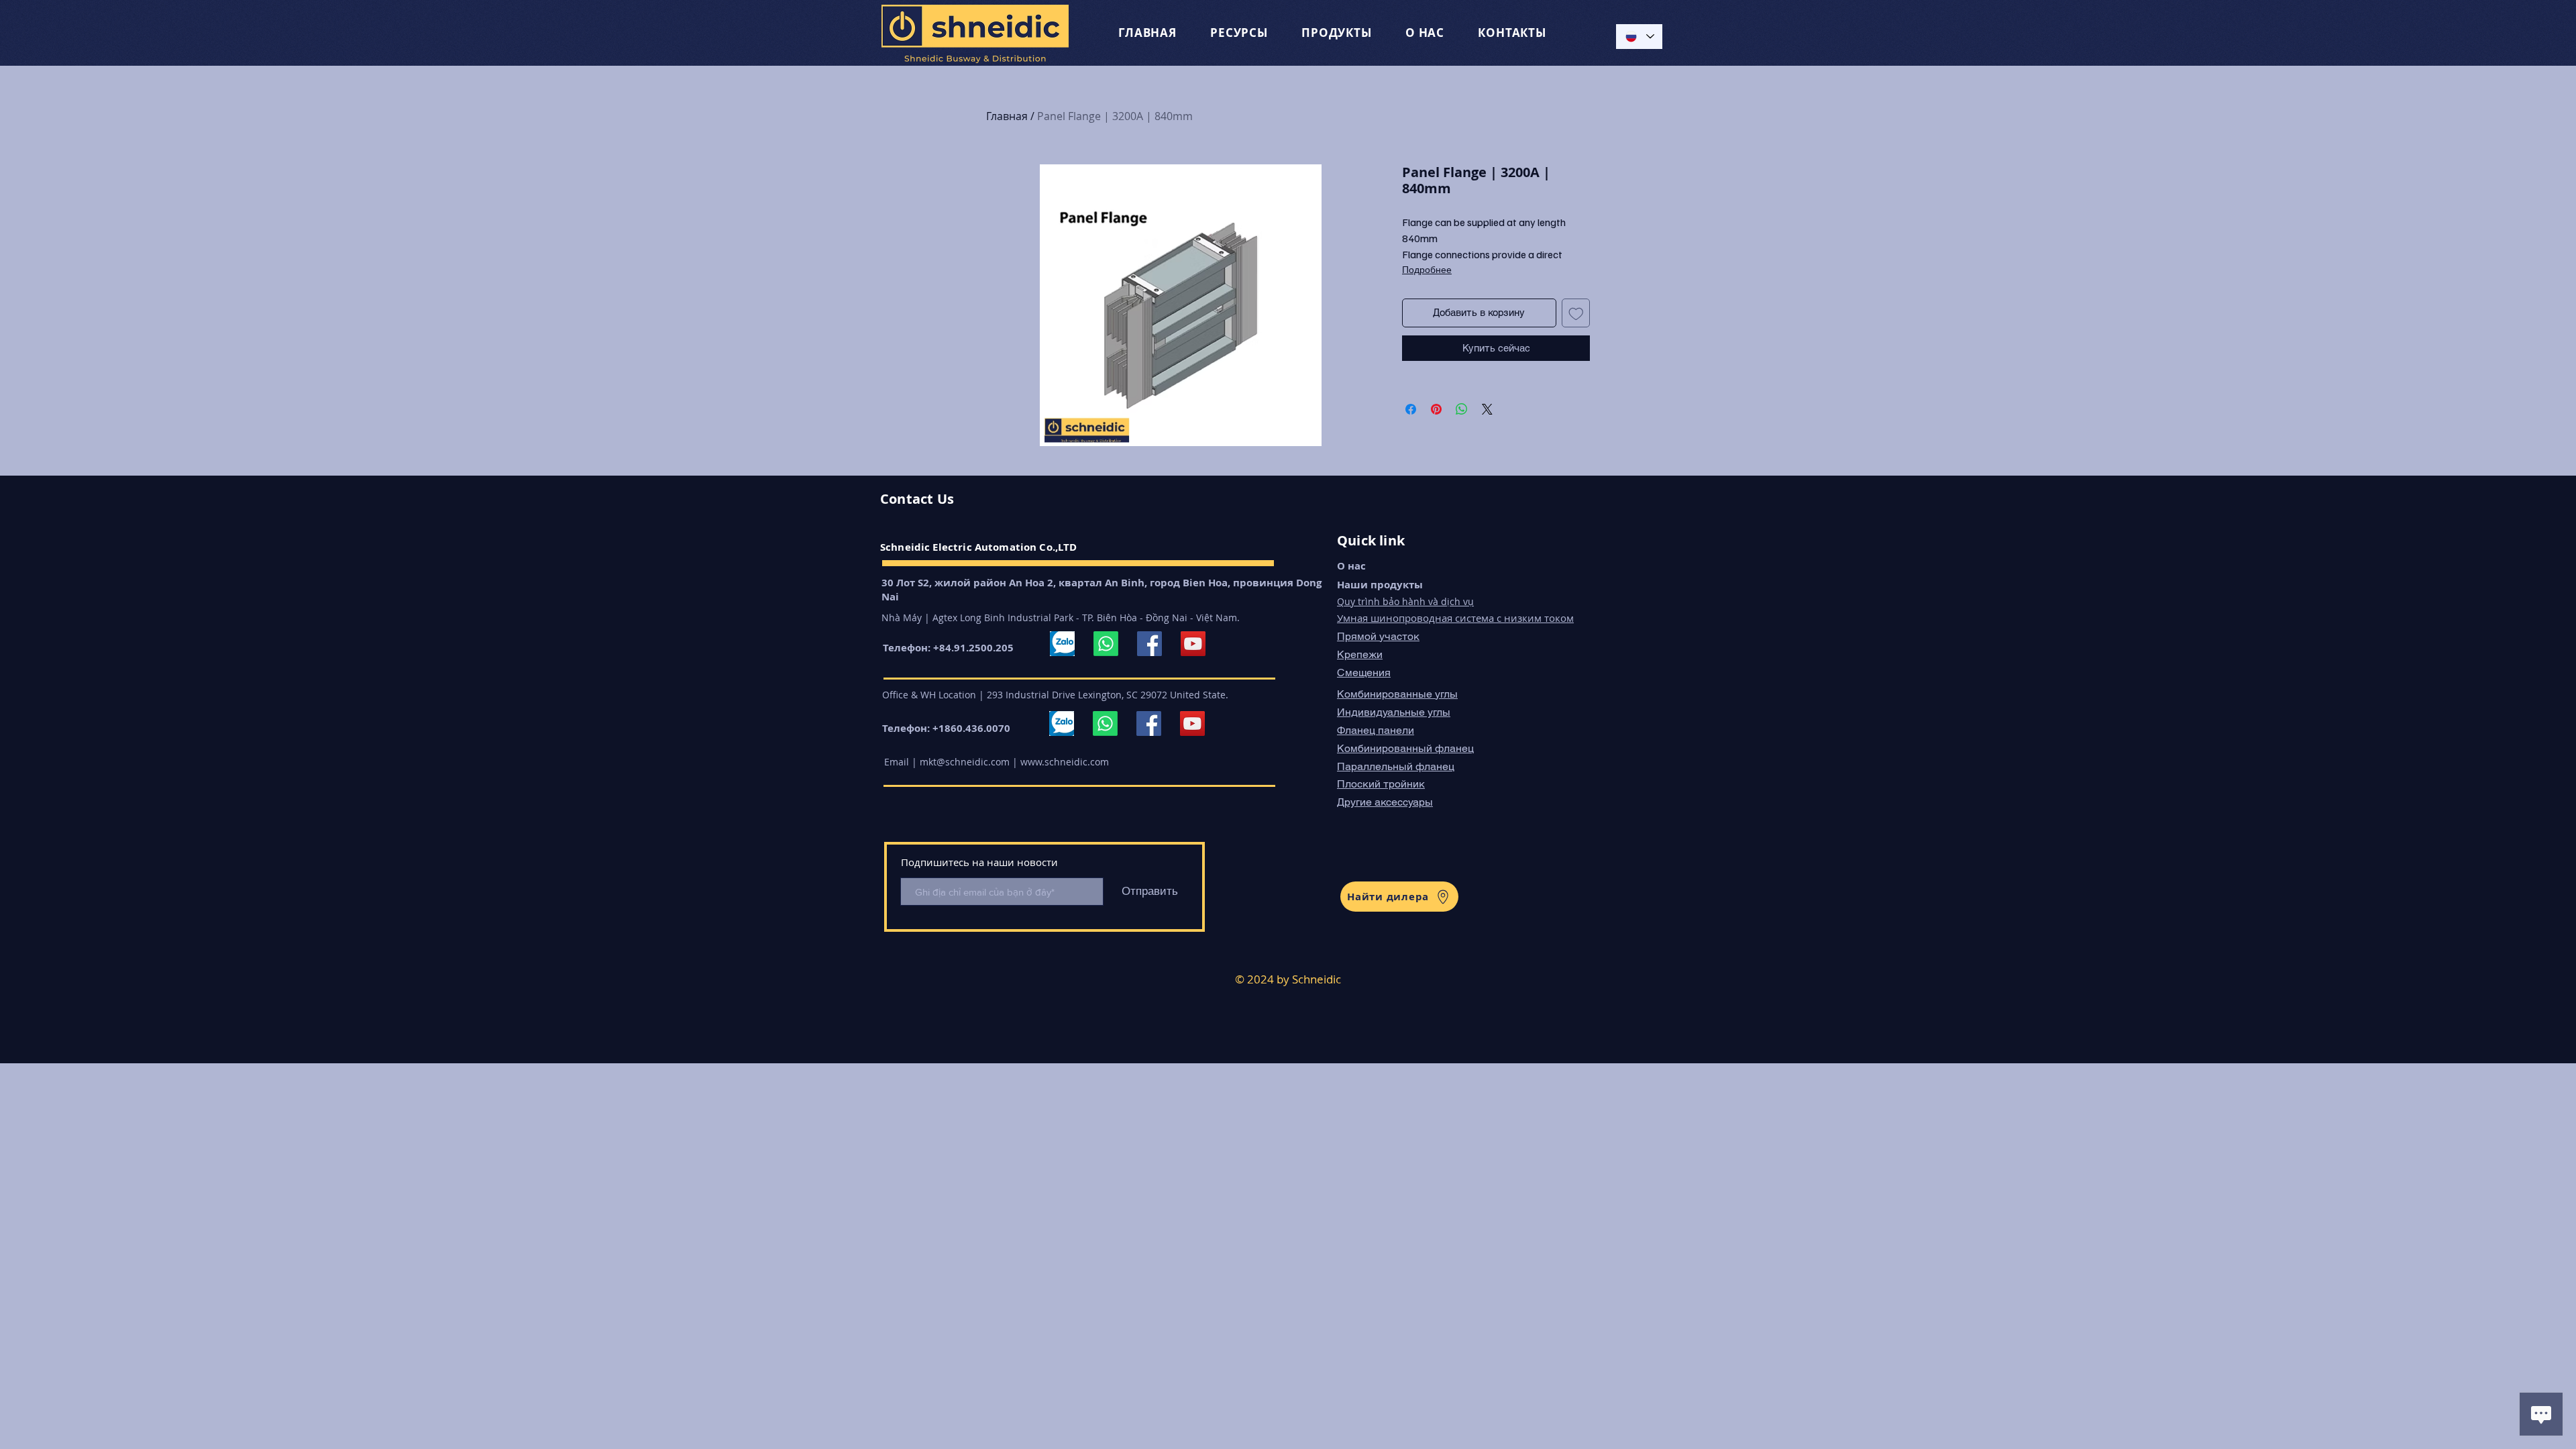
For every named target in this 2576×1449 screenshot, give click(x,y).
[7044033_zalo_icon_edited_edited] (1062, 644)
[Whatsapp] (1106, 644)
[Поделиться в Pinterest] (1436, 409)
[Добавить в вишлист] (1576, 313)
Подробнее (1427, 269)
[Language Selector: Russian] (1639, 37)
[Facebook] (1149, 644)
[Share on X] (1487, 409)
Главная (1007, 116)
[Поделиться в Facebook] (1411, 409)
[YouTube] (1193, 644)
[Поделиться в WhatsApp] (1462, 409)
